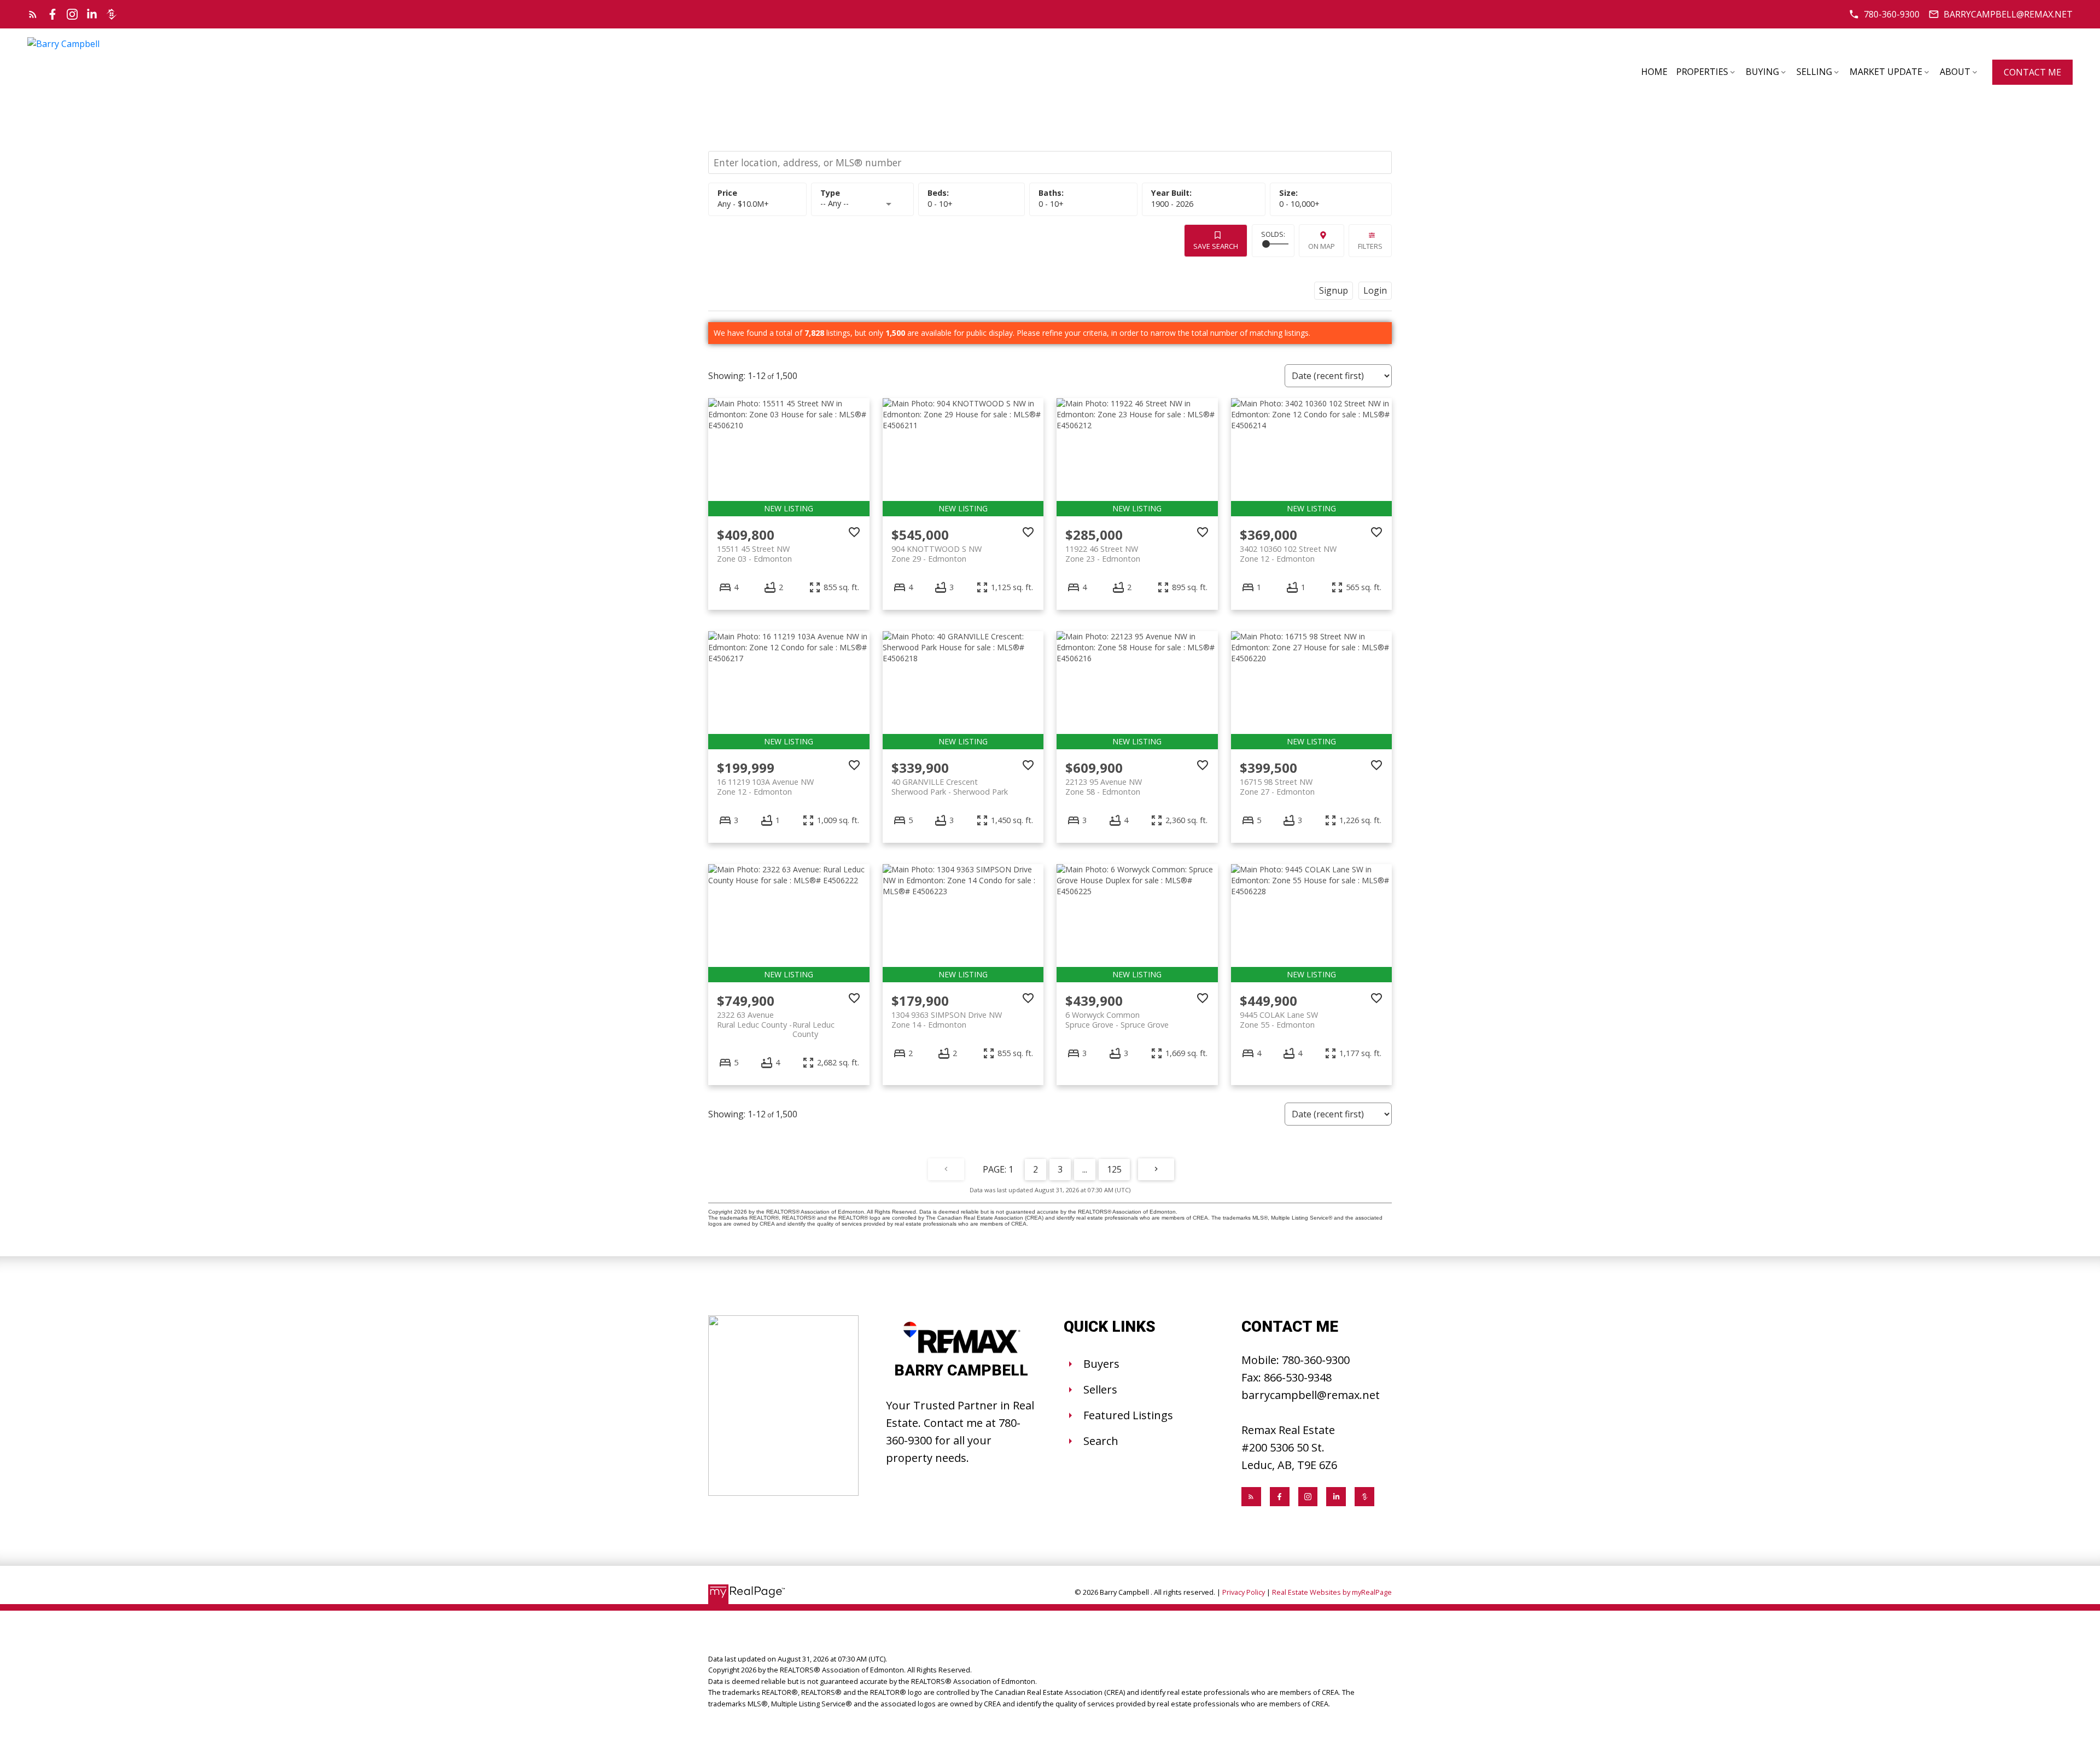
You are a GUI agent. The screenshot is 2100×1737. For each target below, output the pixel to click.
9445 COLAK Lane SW (1279, 1019)
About (1955, 72)
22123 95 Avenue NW (1104, 786)
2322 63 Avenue (776, 1019)
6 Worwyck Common (1117, 1019)
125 (1114, 1169)
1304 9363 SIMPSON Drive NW (947, 1019)
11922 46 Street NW (1103, 553)
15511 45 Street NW (754, 553)
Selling (1814, 72)
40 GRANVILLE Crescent (950, 786)
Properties (1702, 72)
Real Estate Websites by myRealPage (1332, 1592)
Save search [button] (1216, 246)
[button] (1884, 14)
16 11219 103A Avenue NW (765, 786)
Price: (743, 204)
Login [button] (1375, 290)
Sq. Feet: (1299, 204)
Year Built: (1172, 204)
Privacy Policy (1244, 1592)
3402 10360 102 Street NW (1288, 553)
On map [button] (1322, 246)
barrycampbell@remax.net (2008, 14)
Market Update (1886, 72)
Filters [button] (1370, 246)
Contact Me (2032, 72)
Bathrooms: (1051, 204)
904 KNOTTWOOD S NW (937, 553)
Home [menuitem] (1654, 72)
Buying (1762, 72)
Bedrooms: (940, 204)
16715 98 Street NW (1277, 786)
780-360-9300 (1892, 14)
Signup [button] (1334, 290)
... (1085, 1169)
